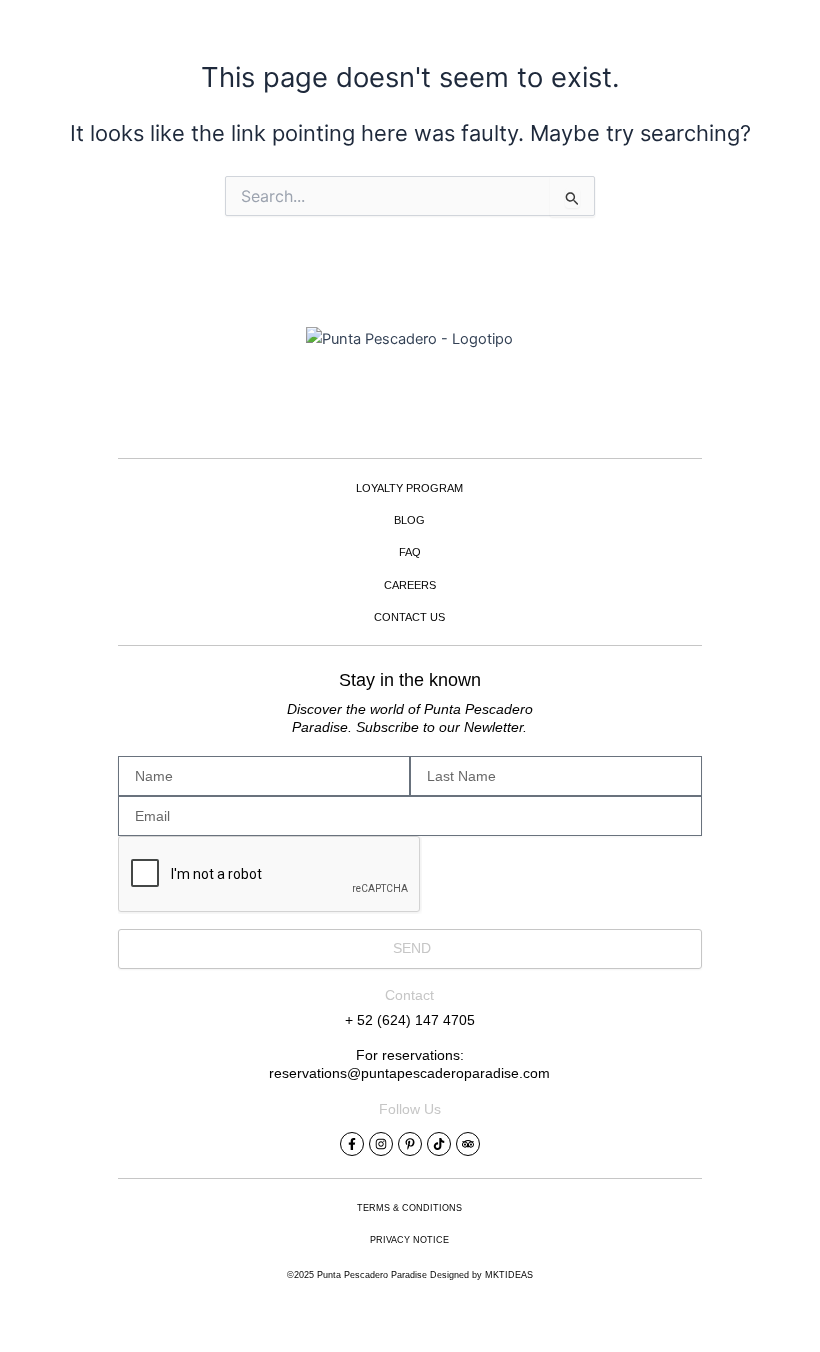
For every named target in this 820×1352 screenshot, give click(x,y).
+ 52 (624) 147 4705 (410, 1020)
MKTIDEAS (509, 1275)
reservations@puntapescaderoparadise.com (409, 1073)
